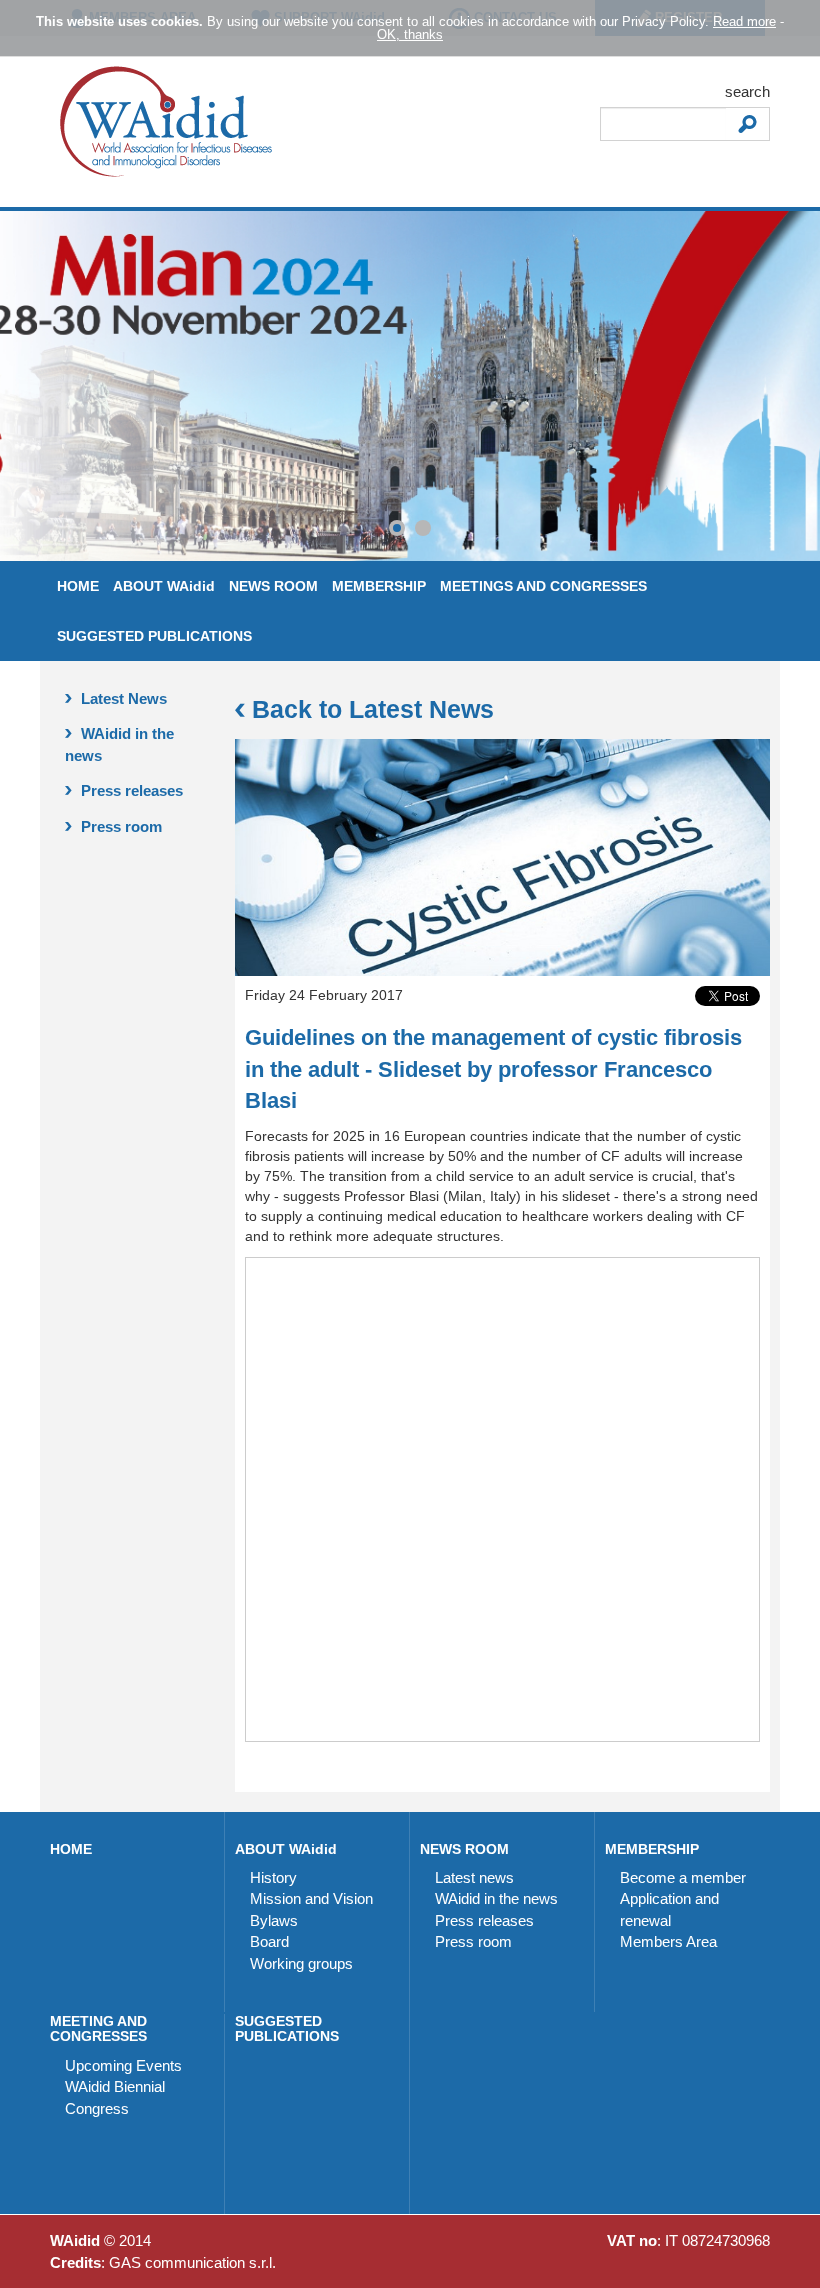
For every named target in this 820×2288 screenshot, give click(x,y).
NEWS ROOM (273, 586)
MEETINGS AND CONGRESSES (543, 586)
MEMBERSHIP (379, 586)
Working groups (301, 1963)
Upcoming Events (123, 2065)
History (273, 1877)
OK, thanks (410, 34)
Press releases (130, 790)
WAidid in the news (119, 744)
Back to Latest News (369, 709)
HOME (78, 586)
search (747, 91)
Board (269, 1941)
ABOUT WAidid (164, 586)
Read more (744, 21)
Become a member (683, 1877)
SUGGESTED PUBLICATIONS (154, 636)
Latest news (474, 1877)
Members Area (668, 1941)
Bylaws (274, 1920)
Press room (119, 826)
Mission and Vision (311, 1898)
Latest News (122, 698)
